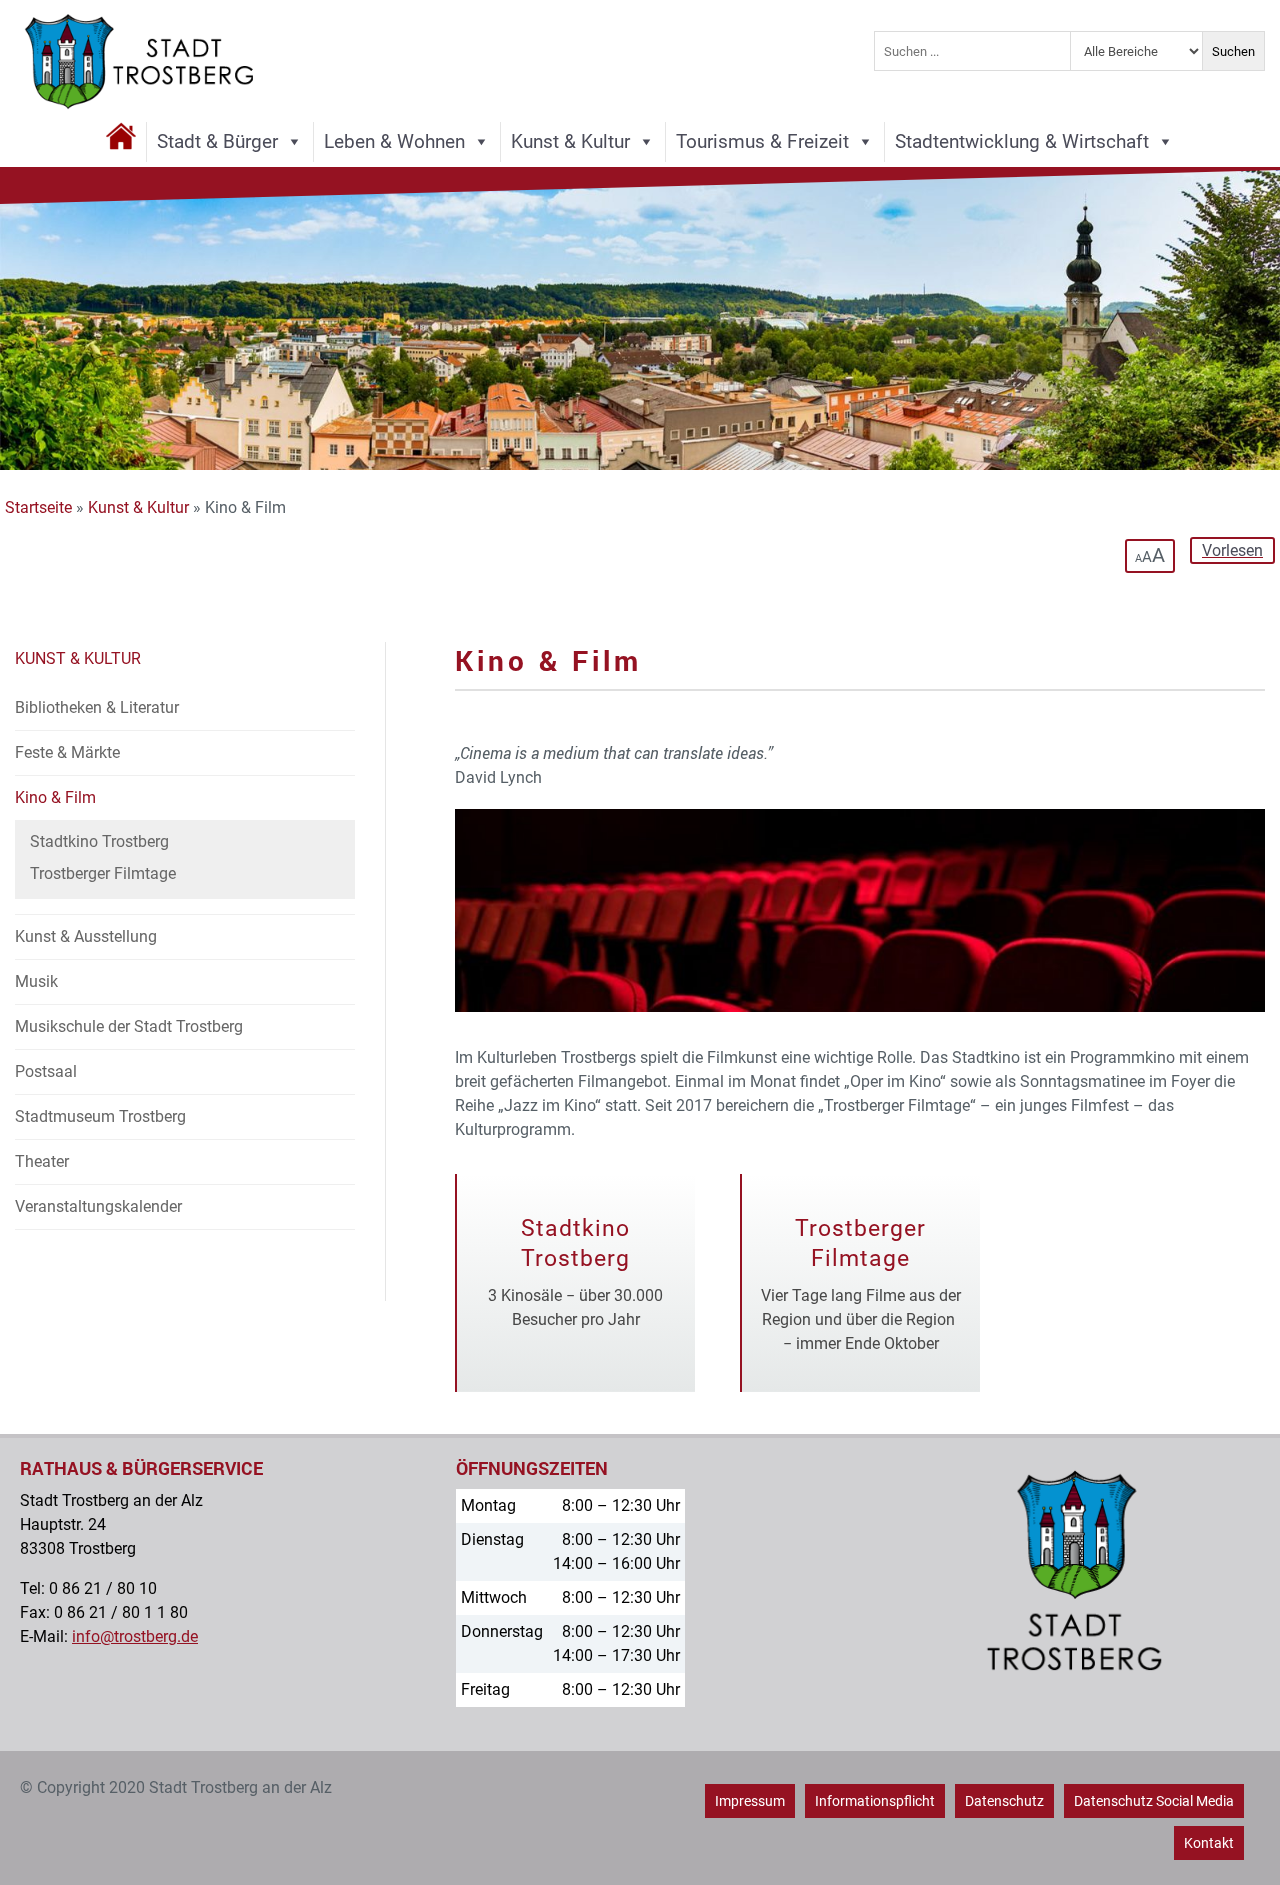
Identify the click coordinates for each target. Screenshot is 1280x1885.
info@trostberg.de (135, 1636)
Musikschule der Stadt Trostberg (129, 1026)
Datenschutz (1004, 1801)
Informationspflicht (875, 1801)
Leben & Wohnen (394, 141)
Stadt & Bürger (217, 141)
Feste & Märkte (67, 752)
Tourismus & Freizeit (762, 141)
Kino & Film (55, 797)
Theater (42, 1161)
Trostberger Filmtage (103, 873)
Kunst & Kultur (570, 141)
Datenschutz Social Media (1154, 1801)
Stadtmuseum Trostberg (100, 1116)
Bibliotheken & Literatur (97, 707)
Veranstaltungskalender (98, 1206)
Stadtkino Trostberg (99, 841)
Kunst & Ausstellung (86, 936)
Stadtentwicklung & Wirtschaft (1022, 141)
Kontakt (1209, 1843)
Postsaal (46, 1071)
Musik (36, 981)
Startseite (38, 507)
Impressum (750, 1801)
